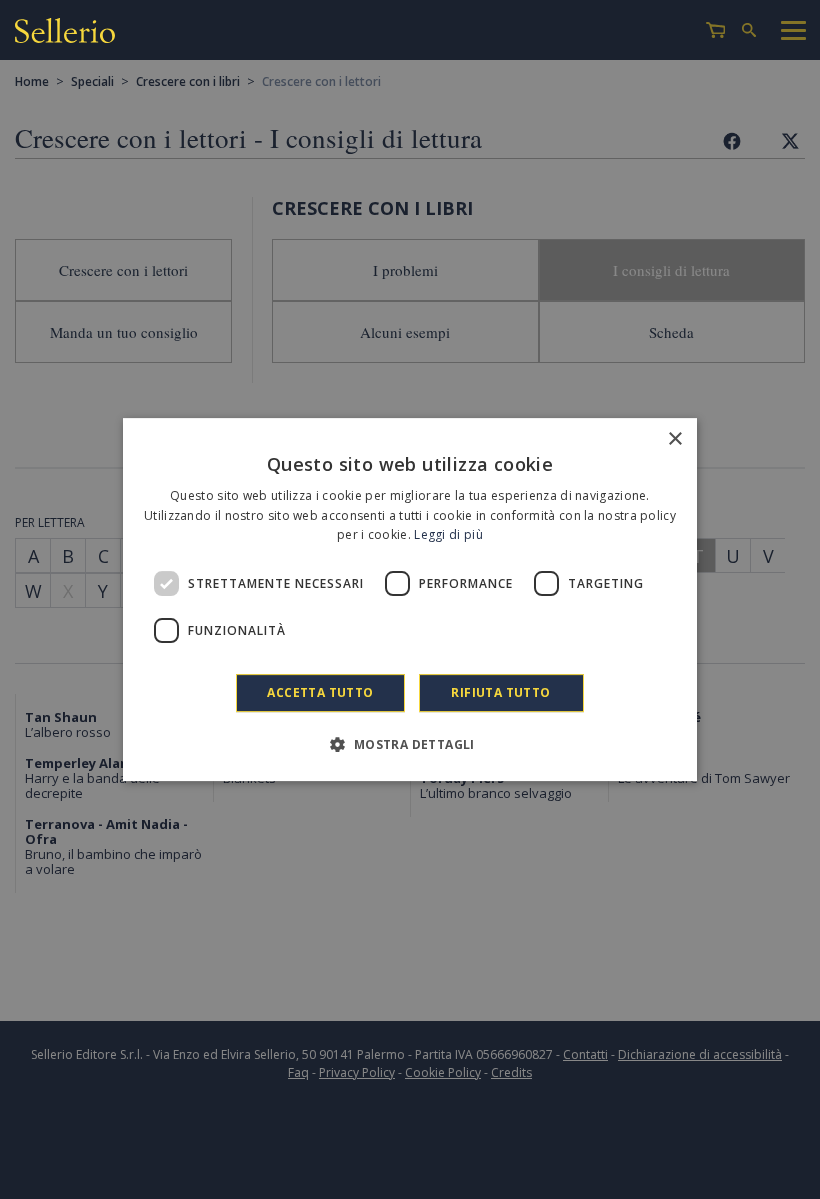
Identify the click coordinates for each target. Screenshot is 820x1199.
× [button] (674, 439)
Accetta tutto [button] (320, 692)
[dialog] (410, 600)
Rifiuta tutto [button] (500, 692)
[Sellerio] (65, 33)
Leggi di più (448, 535)
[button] (409, 744)
